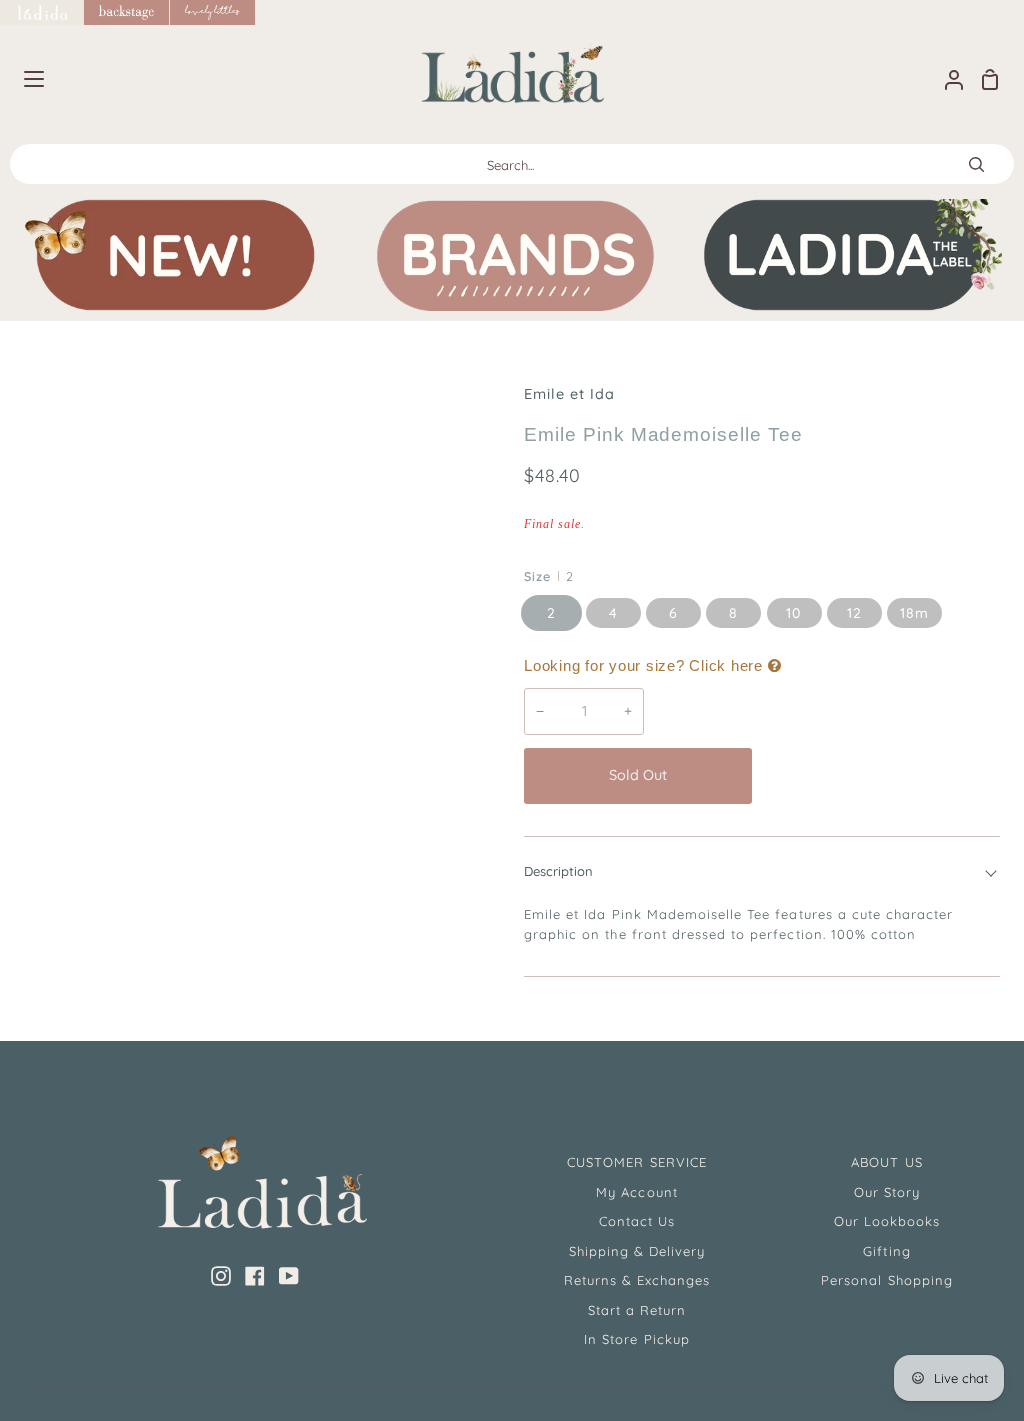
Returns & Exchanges (637, 1280)
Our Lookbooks (887, 1221)
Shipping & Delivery (637, 1251)
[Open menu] (23, 79)
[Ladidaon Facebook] (255, 1276)
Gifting (886, 1251)
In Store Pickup (637, 1339)
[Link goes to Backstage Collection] (127, 12)
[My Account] (946, 79)
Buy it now (881, 775)
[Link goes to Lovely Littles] (213, 12)
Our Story (887, 1192)
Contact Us (637, 1221)
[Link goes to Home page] (42, 12)
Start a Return (637, 1310)
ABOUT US (886, 1162)
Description (558, 871)
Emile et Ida (569, 394)
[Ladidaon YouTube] (289, 1276)
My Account (636, 1192)
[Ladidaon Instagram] (221, 1276)
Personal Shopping (887, 1280)
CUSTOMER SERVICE (637, 1162)
